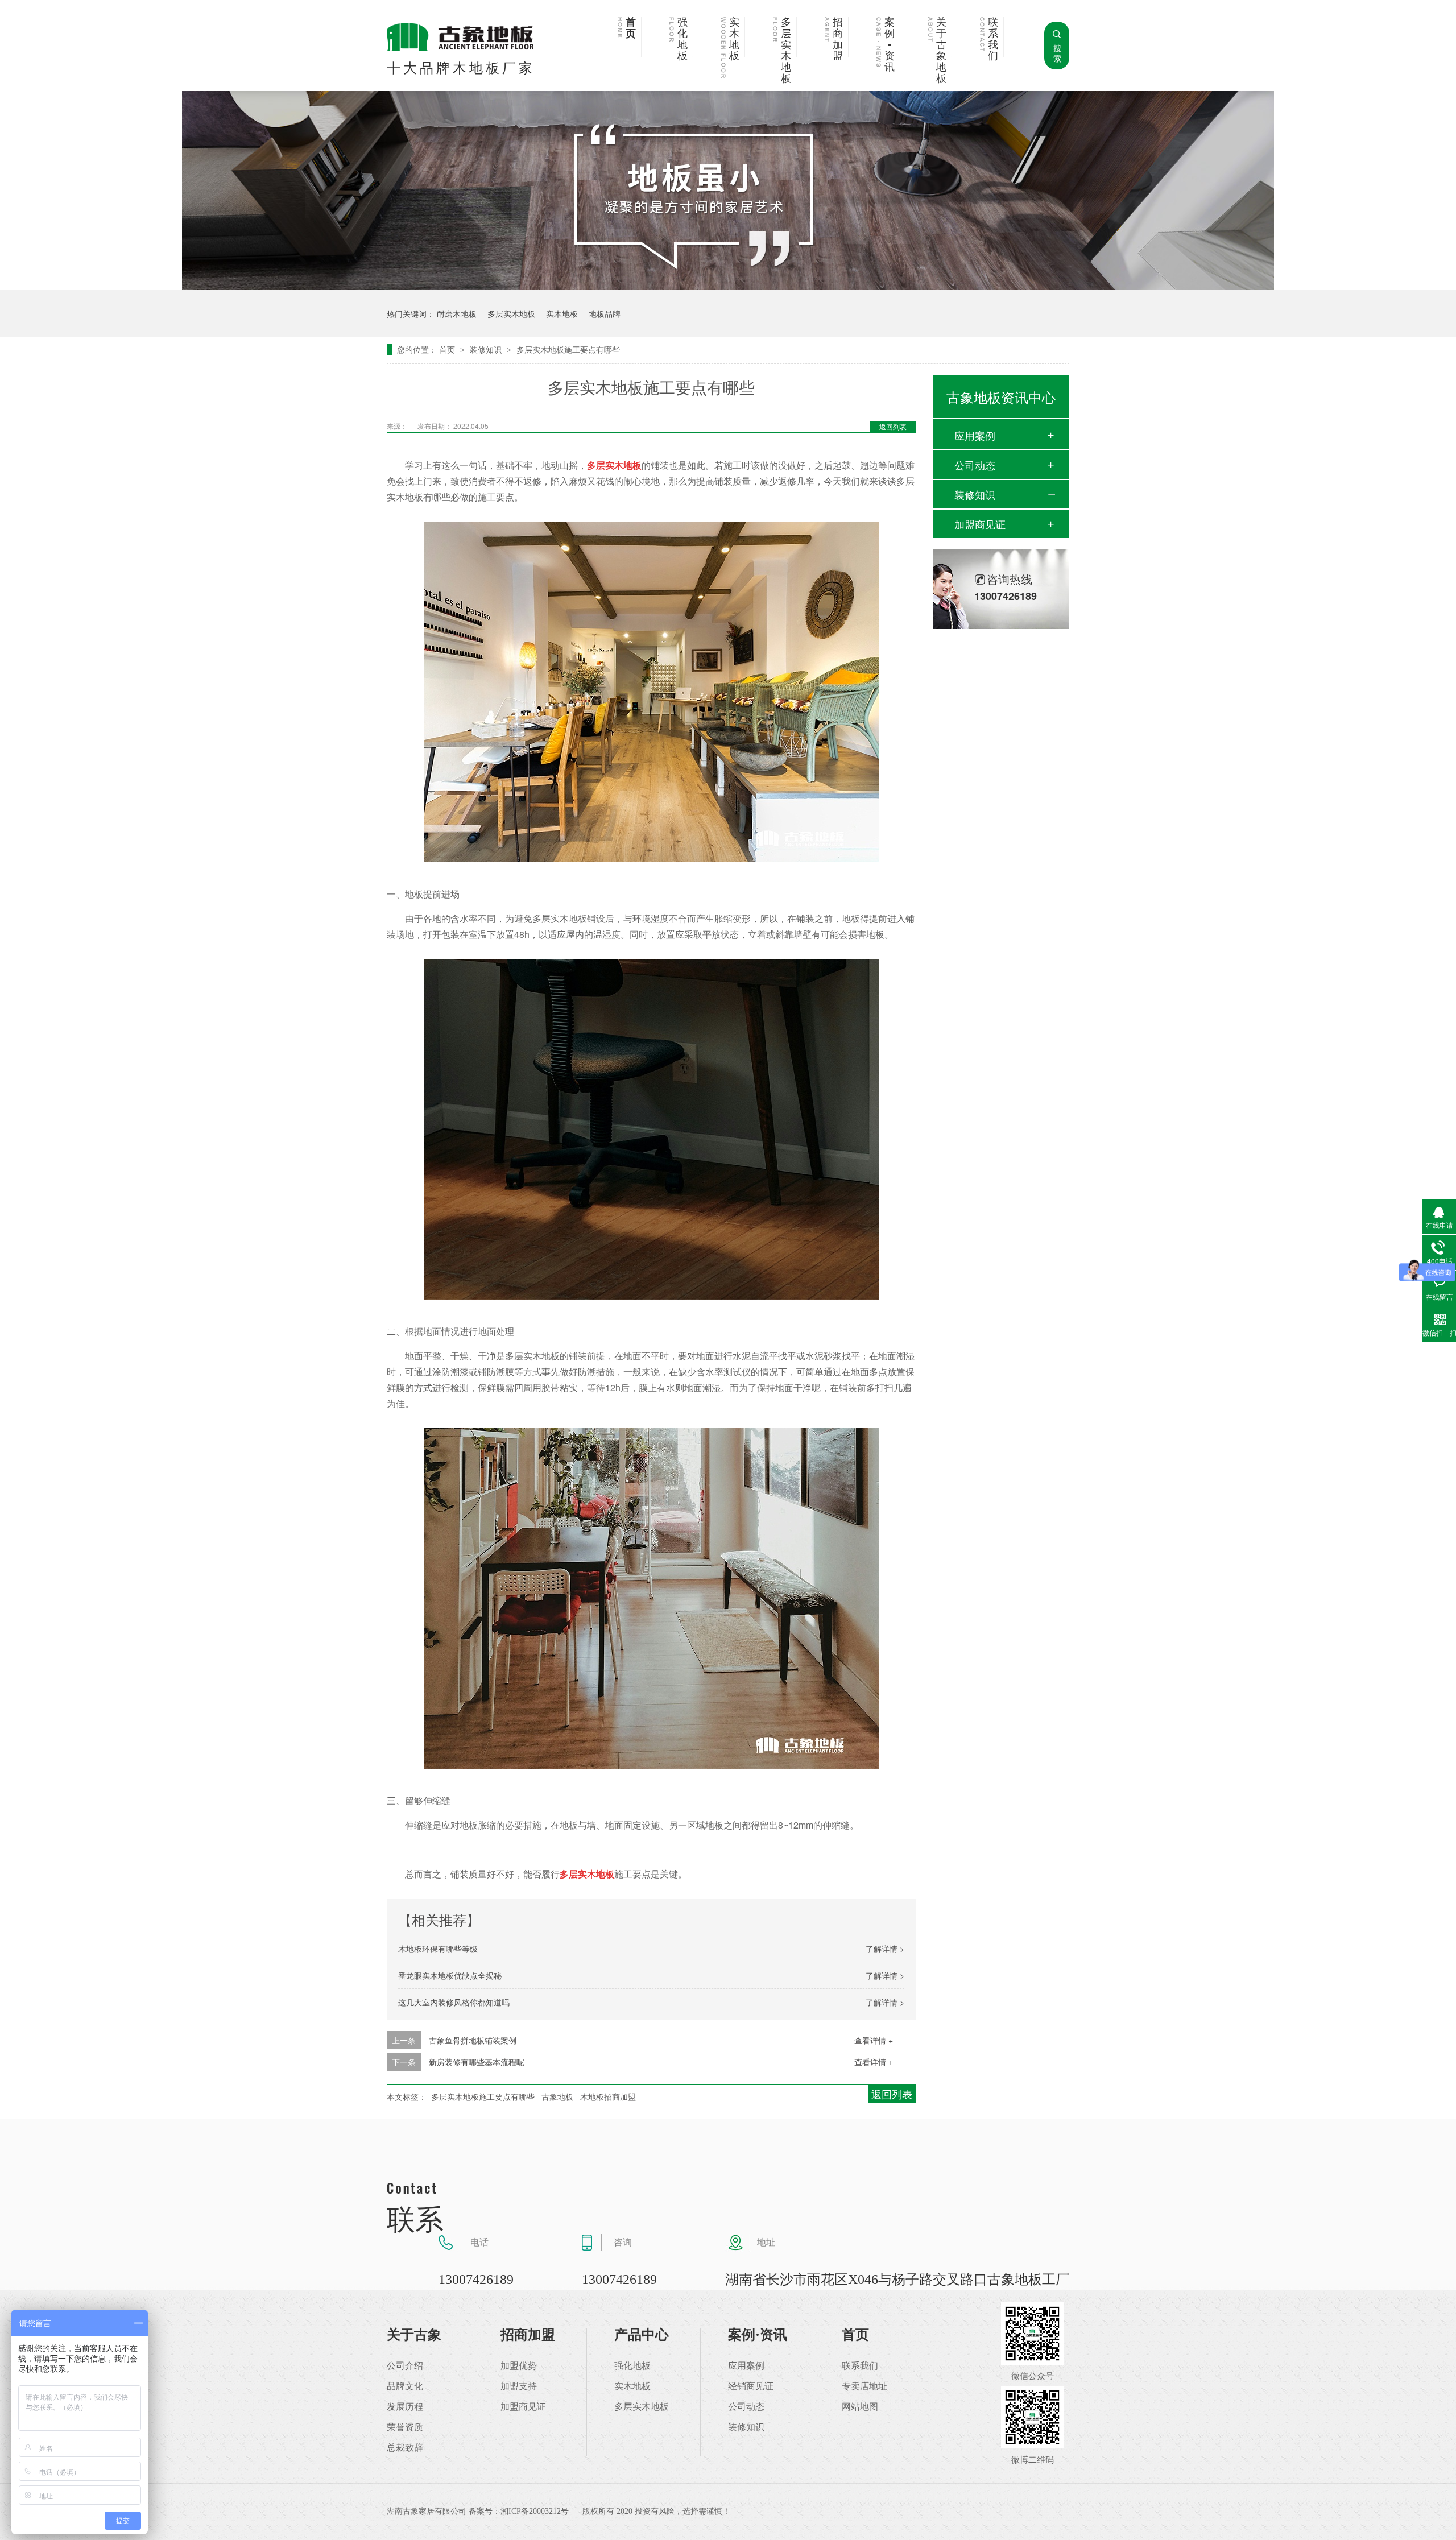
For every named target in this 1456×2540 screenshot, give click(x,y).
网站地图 (860, 2407)
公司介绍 (405, 2366)
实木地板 (734, 39)
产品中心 (642, 2335)
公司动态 (975, 465)
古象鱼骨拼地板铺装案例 (473, 2040)
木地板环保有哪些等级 (438, 1949)
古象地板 (557, 2096)
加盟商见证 (980, 524)
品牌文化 (405, 2386)
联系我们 (993, 39)
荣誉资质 (405, 2427)
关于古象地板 (941, 51)
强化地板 (682, 39)
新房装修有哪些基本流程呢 (477, 2062)
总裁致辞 (405, 2448)
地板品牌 (605, 313)
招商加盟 (838, 39)
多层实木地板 (786, 51)
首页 (631, 28)
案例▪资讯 (890, 45)
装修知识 (487, 349)
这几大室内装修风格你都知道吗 (454, 2002)
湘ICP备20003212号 (535, 2511)
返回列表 (893, 426)
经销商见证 (751, 2386)
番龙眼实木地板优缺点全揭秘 (450, 1975)
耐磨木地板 (457, 313)
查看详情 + (874, 2040)
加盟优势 (519, 2366)
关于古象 (414, 2335)
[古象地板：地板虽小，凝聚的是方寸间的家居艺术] (728, 286)
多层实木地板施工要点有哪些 (568, 349)
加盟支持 (519, 2386)
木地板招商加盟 (608, 2096)
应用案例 (975, 435)
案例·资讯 (758, 2335)
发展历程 (405, 2407)
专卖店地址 (864, 2386)
